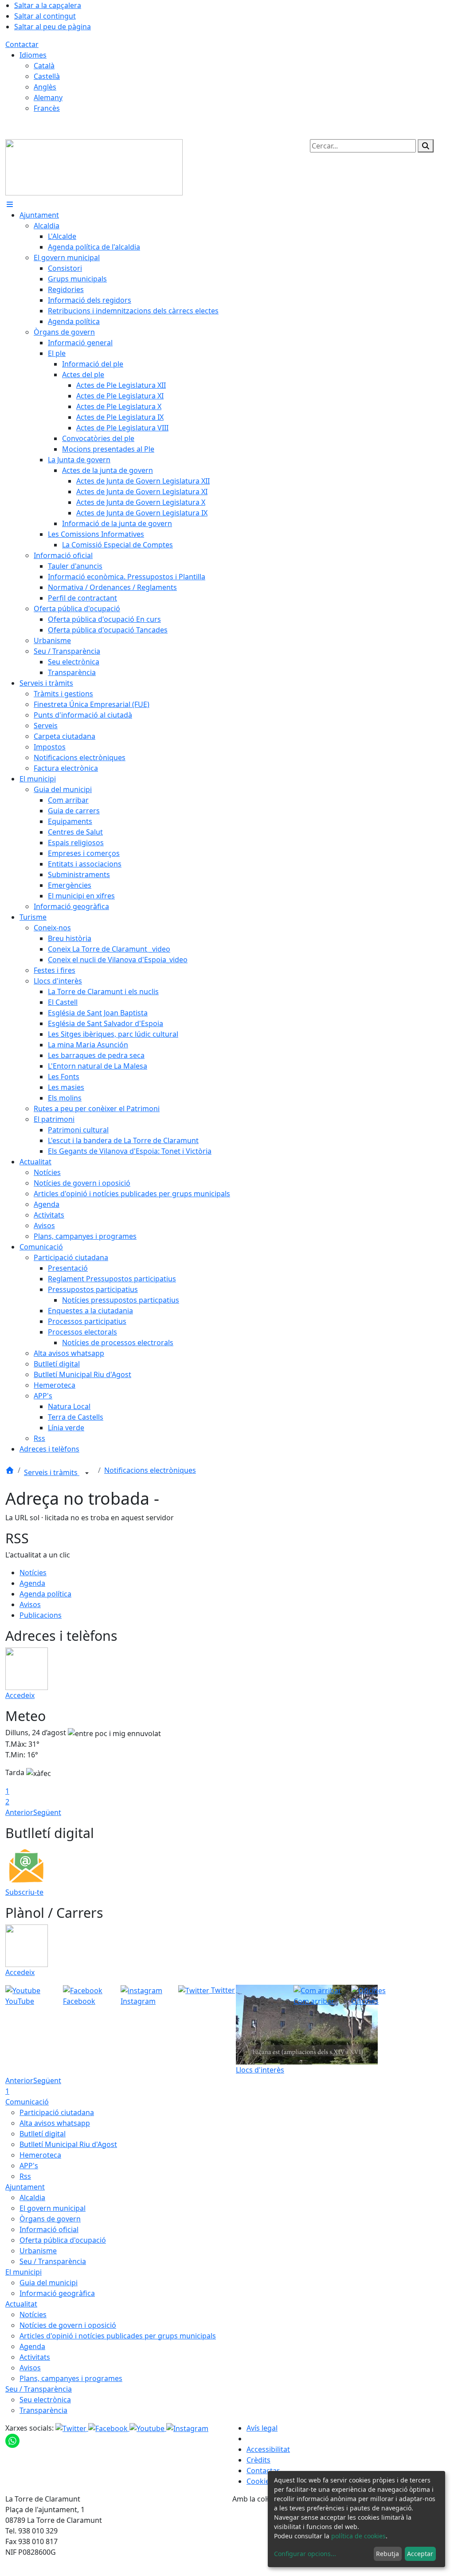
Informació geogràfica (57, 2293)
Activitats (35, 2357)
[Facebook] (109, 2428)
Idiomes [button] (33, 55)
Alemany (48, 98)
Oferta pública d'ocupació (63, 2240)
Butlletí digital (43, 2134)
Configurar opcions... (305, 2554)
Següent (47, 1812)
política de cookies (358, 2536)
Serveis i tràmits (52, 1472)
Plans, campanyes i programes (71, 2378)
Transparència (43, 2410)
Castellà (47, 76)
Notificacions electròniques (150, 1470)
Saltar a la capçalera (48, 5)
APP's (29, 2166)
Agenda (32, 1583)
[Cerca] (426, 146)
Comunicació (27, 2102)
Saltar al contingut (45, 16)
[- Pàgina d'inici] (94, 167)
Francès (47, 108)
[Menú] (10, 204)
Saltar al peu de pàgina (53, 27)
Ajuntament (25, 2187)
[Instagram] (187, 2428)
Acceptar (420, 2554)
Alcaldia (32, 2197)
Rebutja (387, 2554)
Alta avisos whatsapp (55, 2123)
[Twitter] (72, 2428)
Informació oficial (49, 2229)
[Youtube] (148, 2428)
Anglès (45, 87)
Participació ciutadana (57, 2112)
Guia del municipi (49, 2283)
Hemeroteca (40, 2155)
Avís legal (262, 2428)
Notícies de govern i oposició (68, 2325)
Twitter (222, 1990)
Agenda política (45, 1594)
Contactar (22, 44)
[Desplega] (87, 1473)
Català (44, 66)
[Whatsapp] (12, 2440)
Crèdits (258, 2460)
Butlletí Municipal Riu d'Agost (68, 2144)
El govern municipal (53, 2208)
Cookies (260, 2481)
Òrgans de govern (50, 2219)
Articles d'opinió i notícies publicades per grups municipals (118, 2336)
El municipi (23, 2272)
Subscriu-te (24, 1892)
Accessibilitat (268, 2449)
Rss (25, 2176)
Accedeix (20, 1695)
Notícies (33, 1573)
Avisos (30, 1604)
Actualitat (21, 2304)
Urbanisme (38, 2251)
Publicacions (41, 1615)
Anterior (19, 1812)
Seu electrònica (45, 2400)
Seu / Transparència (53, 2261)
